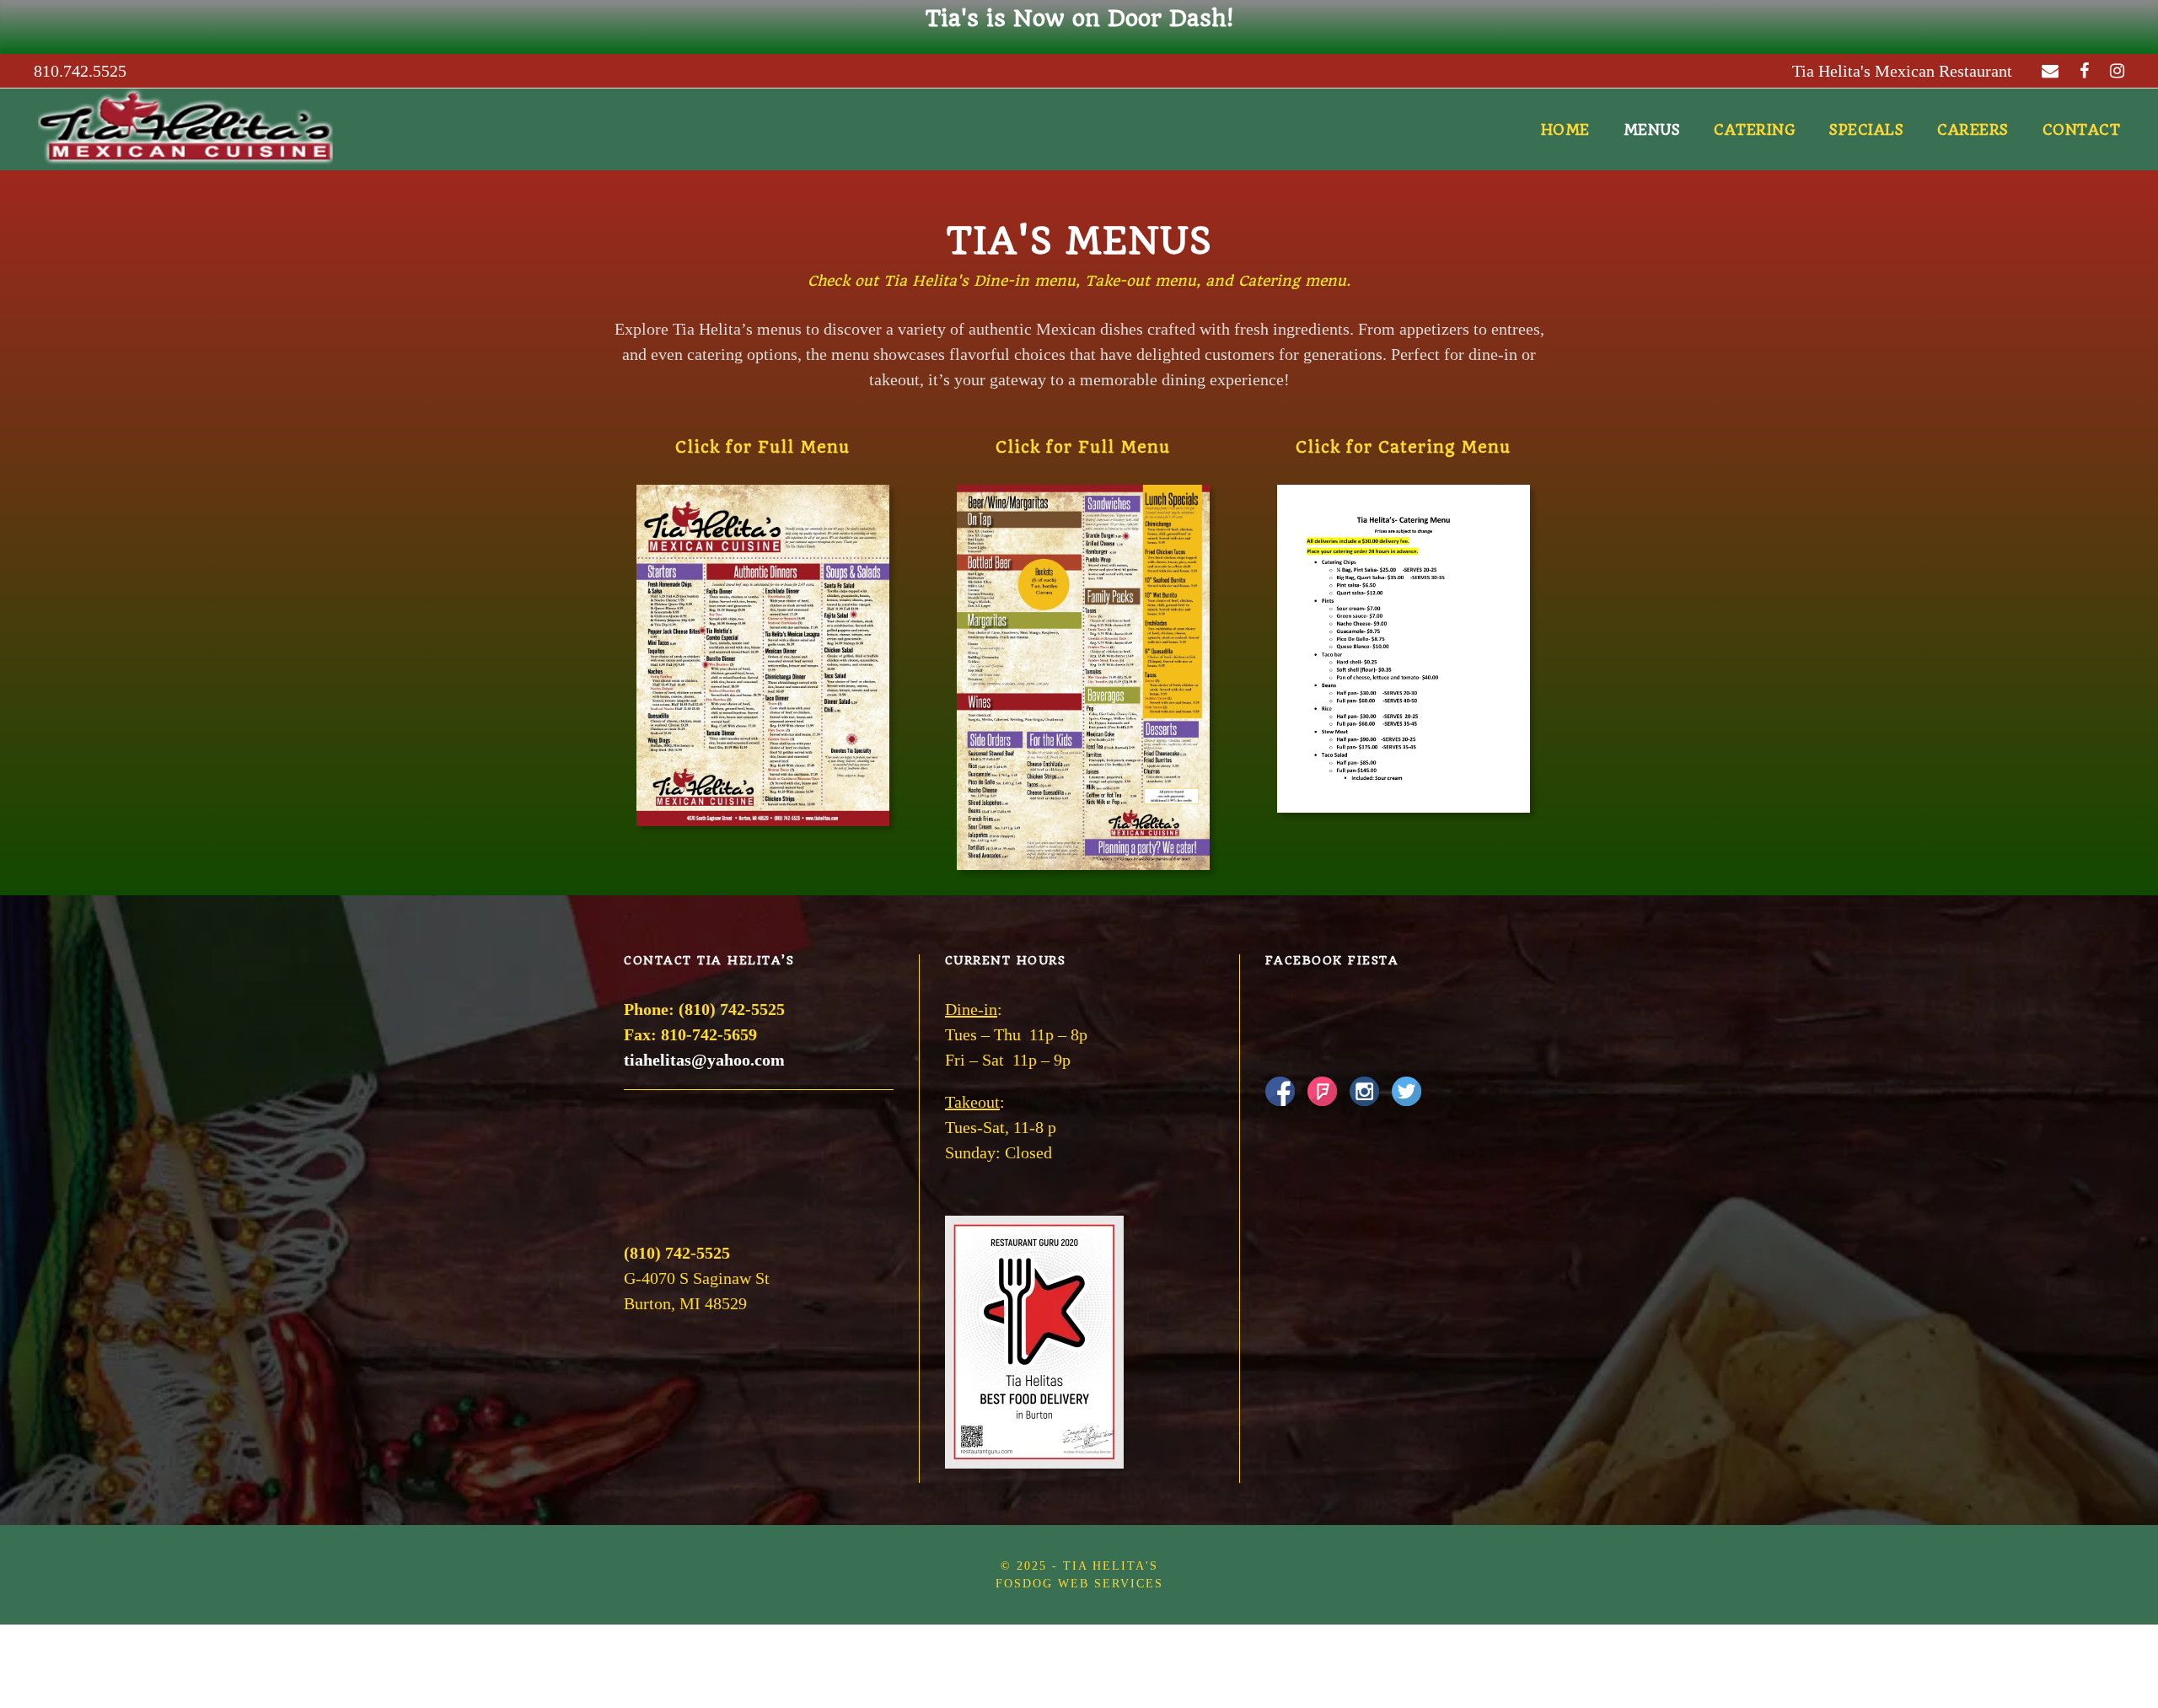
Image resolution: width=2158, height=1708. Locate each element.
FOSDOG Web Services (1079, 1584)
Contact (2082, 130)
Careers (1973, 130)
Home (1565, 130)
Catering (1755, 130)
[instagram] (2117, 71)
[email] (2050, 71)
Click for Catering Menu (1403, 447)
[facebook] (2084, 71)
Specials (1866, 130)
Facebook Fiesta (1332, 960)
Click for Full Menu (762, 447)
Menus (1652, 130)
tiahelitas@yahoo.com (704, 1060)
